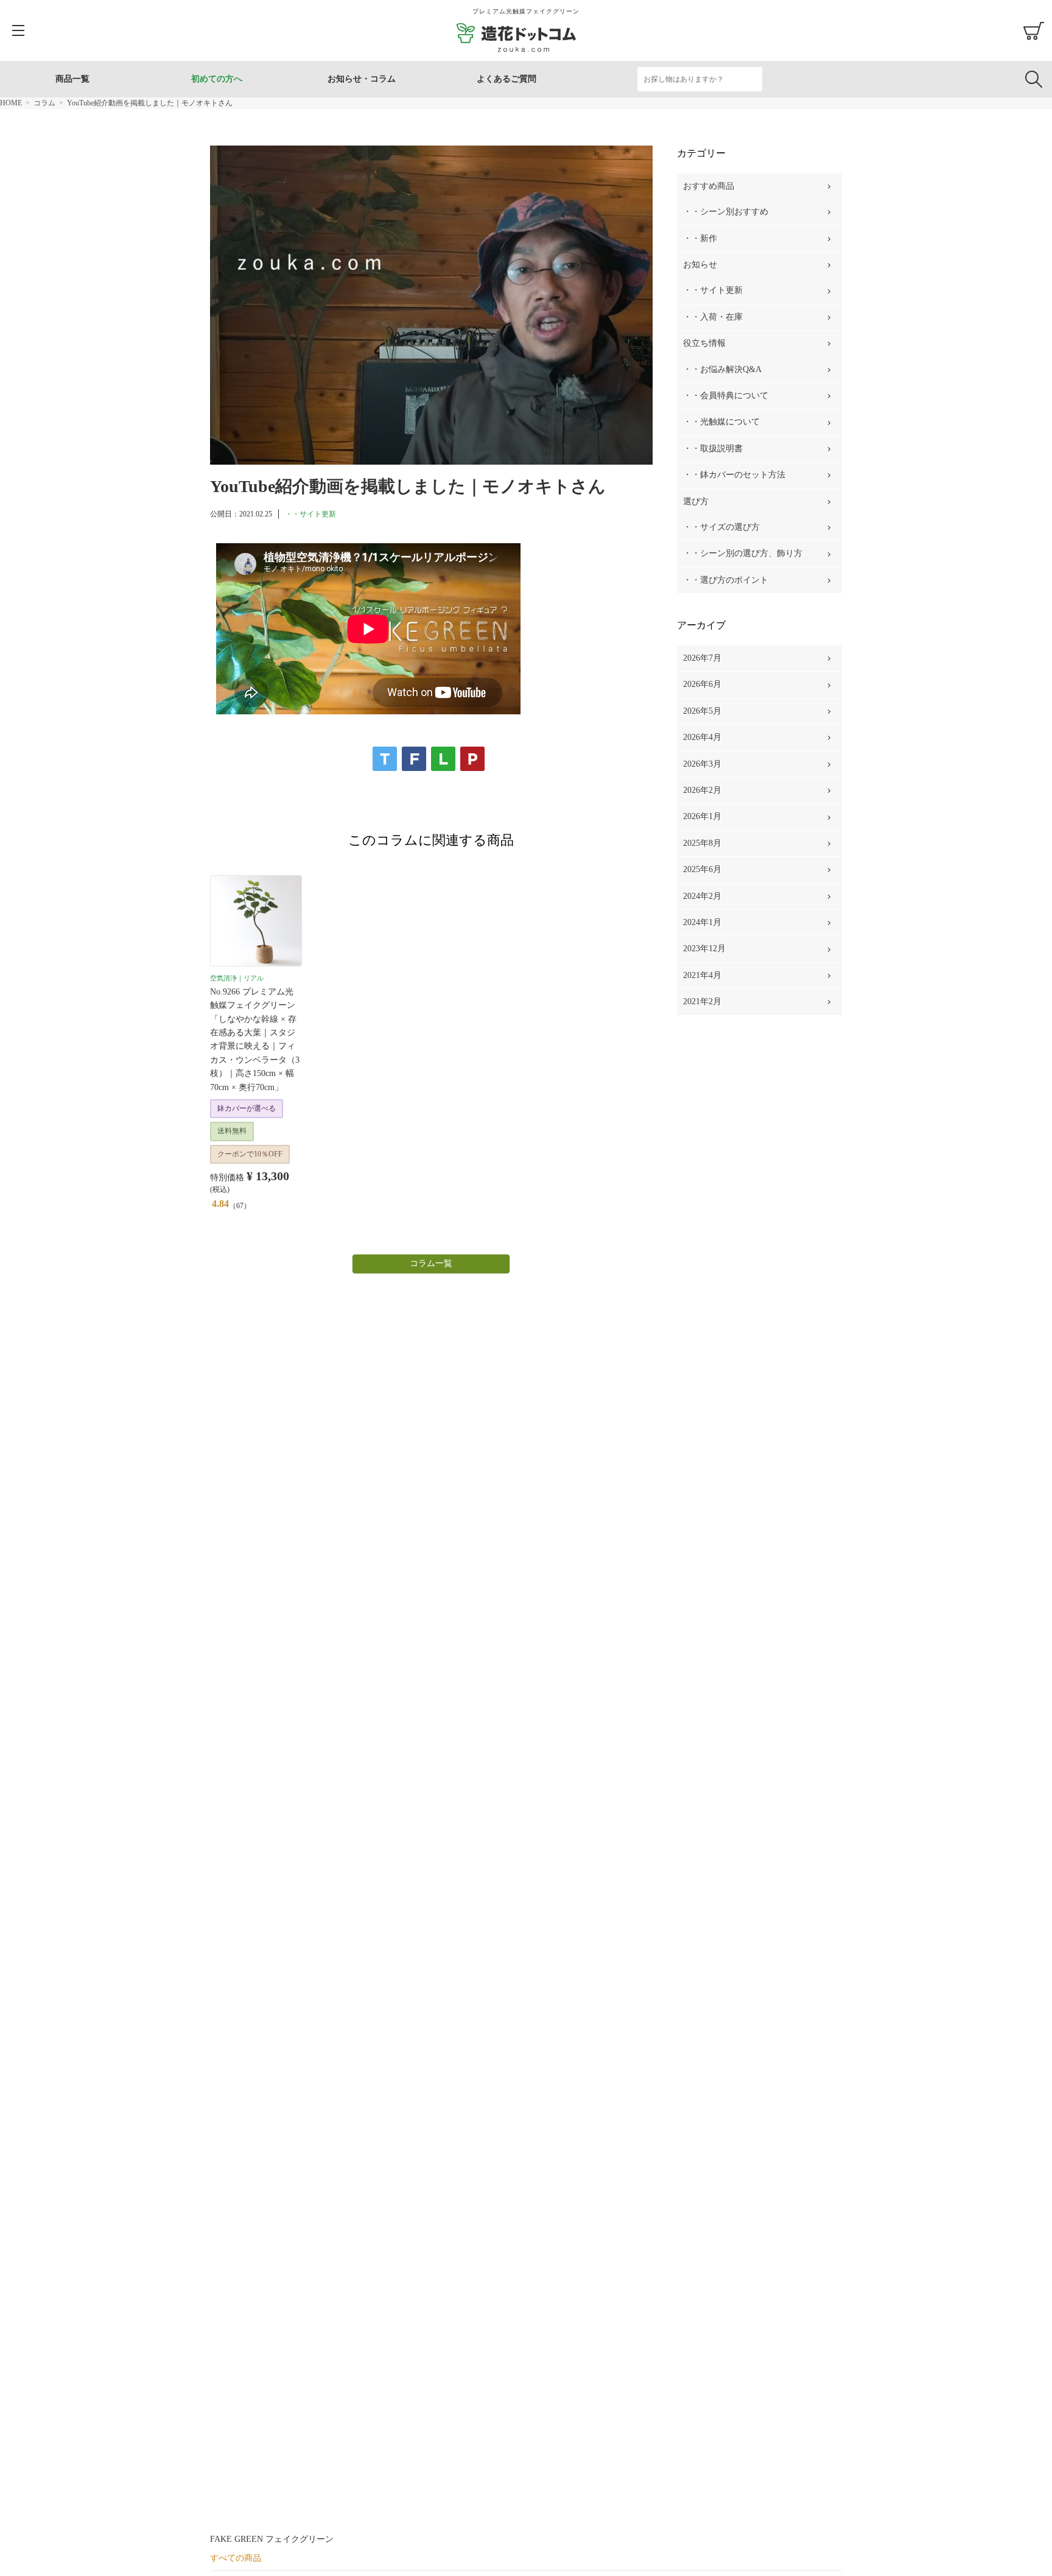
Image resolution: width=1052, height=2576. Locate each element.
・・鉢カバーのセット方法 (734, 475)
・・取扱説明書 (713, 449)
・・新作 (700, 238)
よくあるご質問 (507, 79)
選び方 (696, 501)
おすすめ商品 (709, 186)
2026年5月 (702, 711)
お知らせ (700, 265)
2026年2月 (702, 790)
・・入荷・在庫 (713, 317)
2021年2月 (702, 1001)
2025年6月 (702, 869)
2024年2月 (702, 896)
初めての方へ (217, 79)
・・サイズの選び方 (721, 527)
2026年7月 (702, 658)
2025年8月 (702, 843)
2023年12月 (704, 948)
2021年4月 (702, 975)
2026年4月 (702, 737)
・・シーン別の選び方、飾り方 (743, 553)
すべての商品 (236, 2558)
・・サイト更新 (310, 514)
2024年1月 (702, 922)
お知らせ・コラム (362, 79)
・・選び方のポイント (726, 580)
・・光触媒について (721, 422)
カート (1034, 30)
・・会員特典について (726, 396)
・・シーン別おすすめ (726, 212)
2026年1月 (702, 816)
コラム (44, 103)
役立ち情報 (704, 343)
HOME (11, 103)
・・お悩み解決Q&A (722, 369)
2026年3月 (702, 764)
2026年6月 (702, 684)
